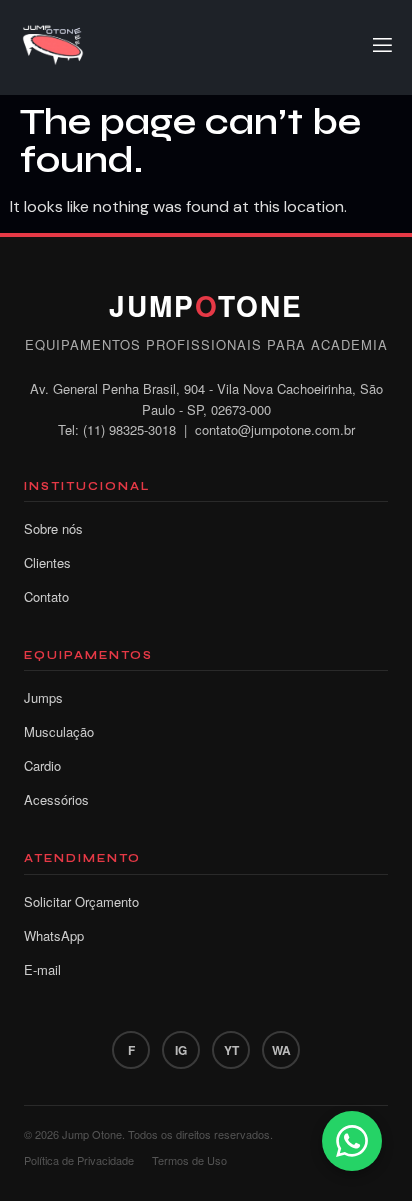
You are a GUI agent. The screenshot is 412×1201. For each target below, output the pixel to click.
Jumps (43, 697)
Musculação (59, 731)
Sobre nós (53, 528)
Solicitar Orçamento (81, 901)
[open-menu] (381, 48)
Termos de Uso (189, 1160)
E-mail (42, 969)
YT (231, 1050)
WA (281, 1050)
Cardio (42, 765)
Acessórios (56, 799)
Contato (46, 596)
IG (181, 1050)
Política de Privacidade (79, 1160)
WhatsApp (54, 935)
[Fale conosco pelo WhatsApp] (352, 1141)
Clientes (47, 562)
